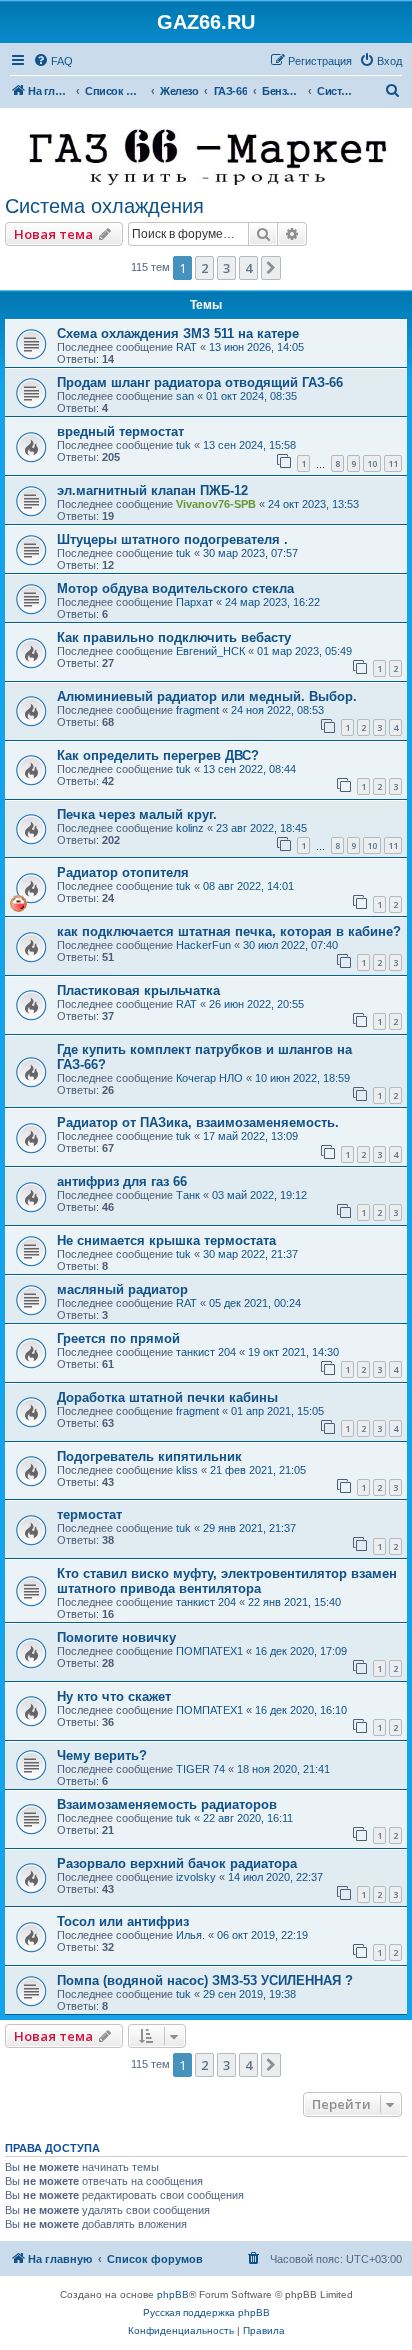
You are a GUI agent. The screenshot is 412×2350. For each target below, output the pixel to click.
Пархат (194, 602)
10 (372, 463)
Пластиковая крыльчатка (138, 990)
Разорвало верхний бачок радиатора (177, 1863)
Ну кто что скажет (114, 1696)
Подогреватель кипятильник (149, 1456)
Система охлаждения (104, 206)
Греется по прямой (118, 1338)
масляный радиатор (122, 1289)
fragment (197, 710)
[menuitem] (53, 61)
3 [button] (226, 268)
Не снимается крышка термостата (166, 1240)
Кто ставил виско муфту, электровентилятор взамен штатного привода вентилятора (227, 1581)
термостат (89, 1514)
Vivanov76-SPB (216, 504)
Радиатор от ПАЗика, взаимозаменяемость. (198, 1122)
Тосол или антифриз (123, 1921)
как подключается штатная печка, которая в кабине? (229, 931)
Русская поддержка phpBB (206, 2312)
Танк (188, 1195)
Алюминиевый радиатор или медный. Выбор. (207, 696)
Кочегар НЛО (209, 1078)
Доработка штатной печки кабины (167, 1397)
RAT (186, 347)
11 (393, 463)
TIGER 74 (200, 1769)
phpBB (173, 2294)
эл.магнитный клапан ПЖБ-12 (152, 490)
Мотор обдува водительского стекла (175, 588)
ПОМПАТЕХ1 (209, 1651)
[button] (271, 268)
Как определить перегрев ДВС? (158, 755)
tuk (183, 445)
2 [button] (204, 268)
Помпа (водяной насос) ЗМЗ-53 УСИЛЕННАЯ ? (205, 1980)
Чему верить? (102, 1755)
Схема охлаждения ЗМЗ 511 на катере (178, 333)
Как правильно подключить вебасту (174, 637)
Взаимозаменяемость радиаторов (167, 1804)
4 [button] (248, 268)
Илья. (190, 1935)
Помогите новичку (116, 1637)
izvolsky (196, 1877)
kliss (187, 1470)
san (185, 396)
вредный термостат (120, 431)
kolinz (190, 828)
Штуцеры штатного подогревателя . (172, 539)
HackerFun (203, 945)
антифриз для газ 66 (122, 1181)
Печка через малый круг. (137, 814)
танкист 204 (206, 1352)
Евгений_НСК (210, 651)
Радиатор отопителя (123, 872)
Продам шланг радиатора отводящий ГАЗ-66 (200, 382)
